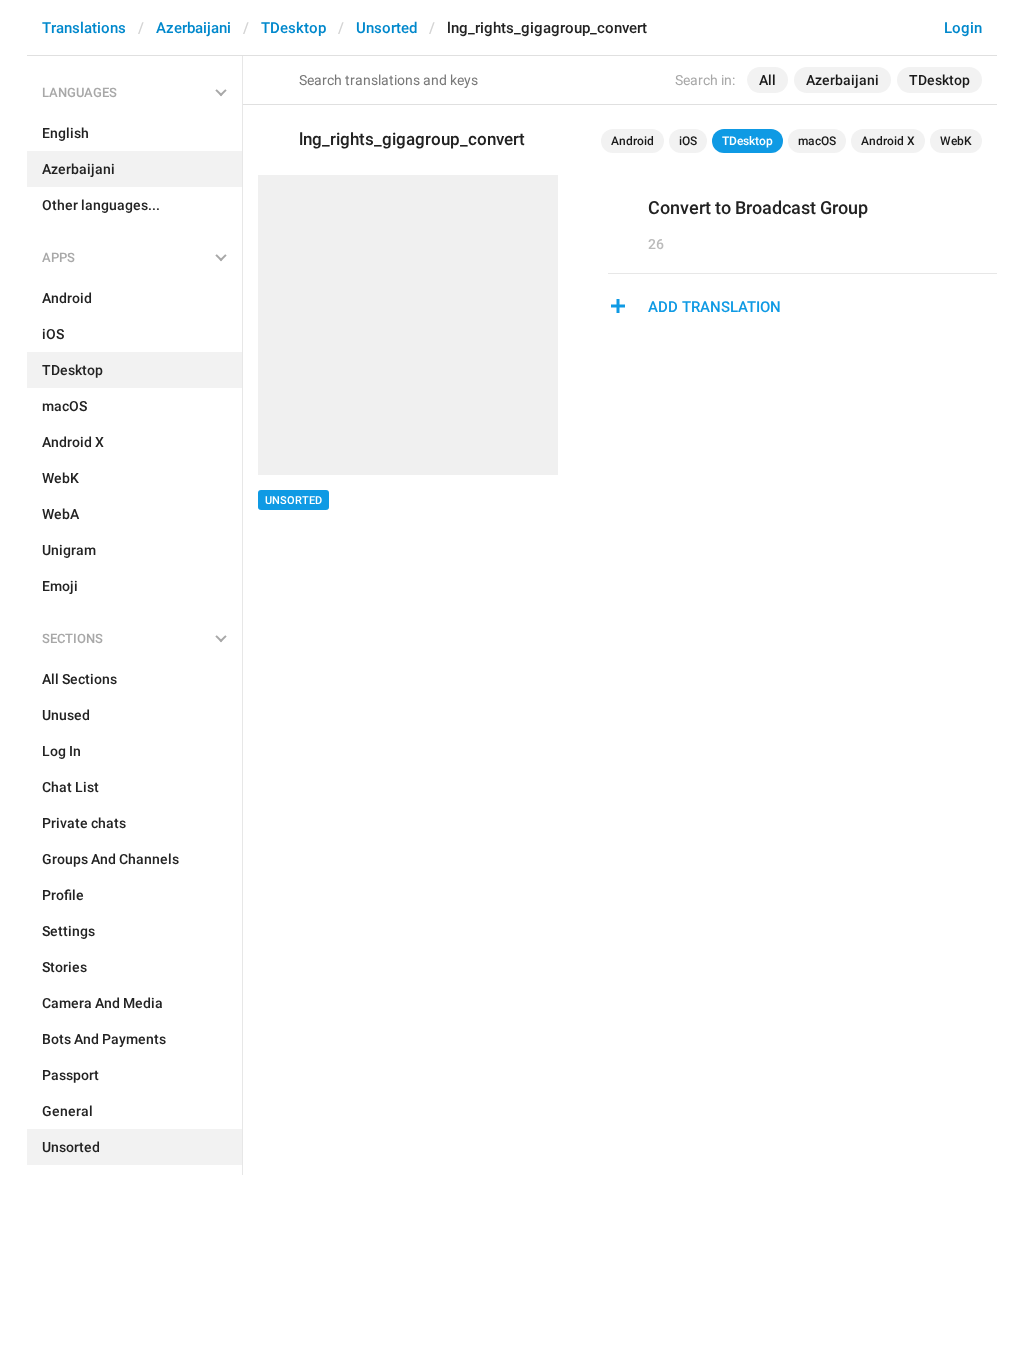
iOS (688, 141)
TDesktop (293, 28)
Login (963, 28)
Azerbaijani (193, 28)
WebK (956, 141)
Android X (888, 141)
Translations (84, 28)
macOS (817, 141)
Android (632, 141)
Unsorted (386, 28)
